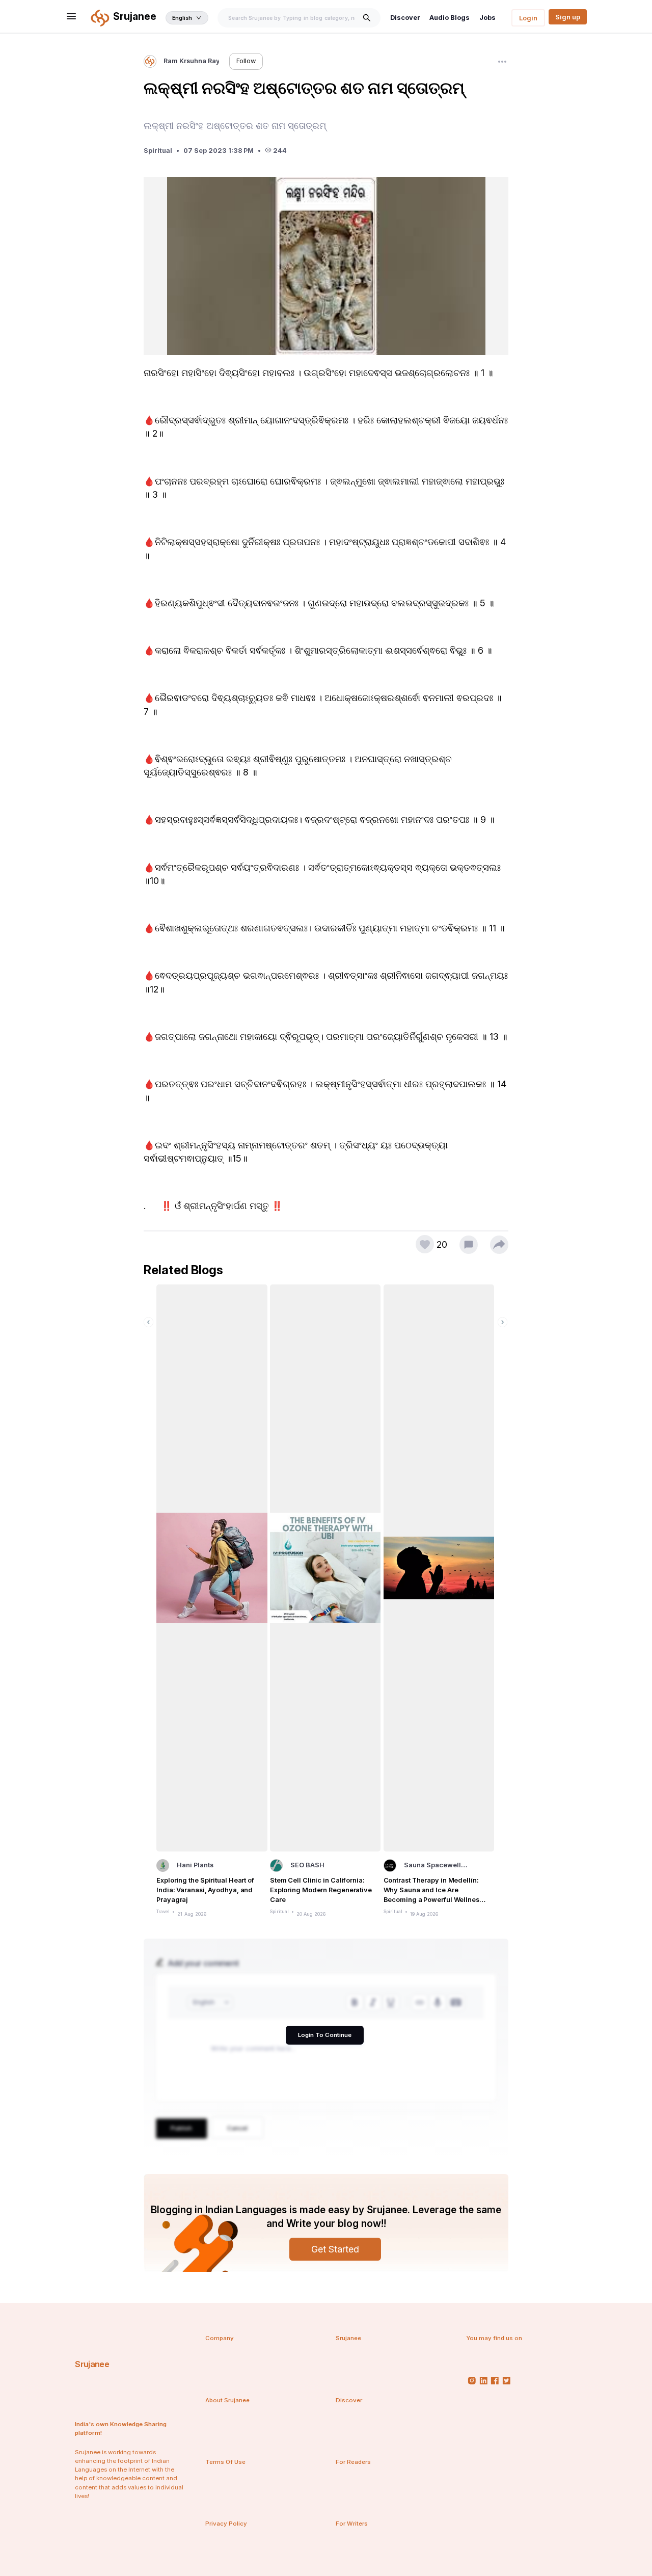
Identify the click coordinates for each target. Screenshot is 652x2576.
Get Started (335, 2249)
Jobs (487, 18)
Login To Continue (325, 2035)
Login (528, 18)
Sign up (568, 17)
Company (220, 2338)
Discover (405, 18)
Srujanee (92, 2364)
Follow (246, 61)
